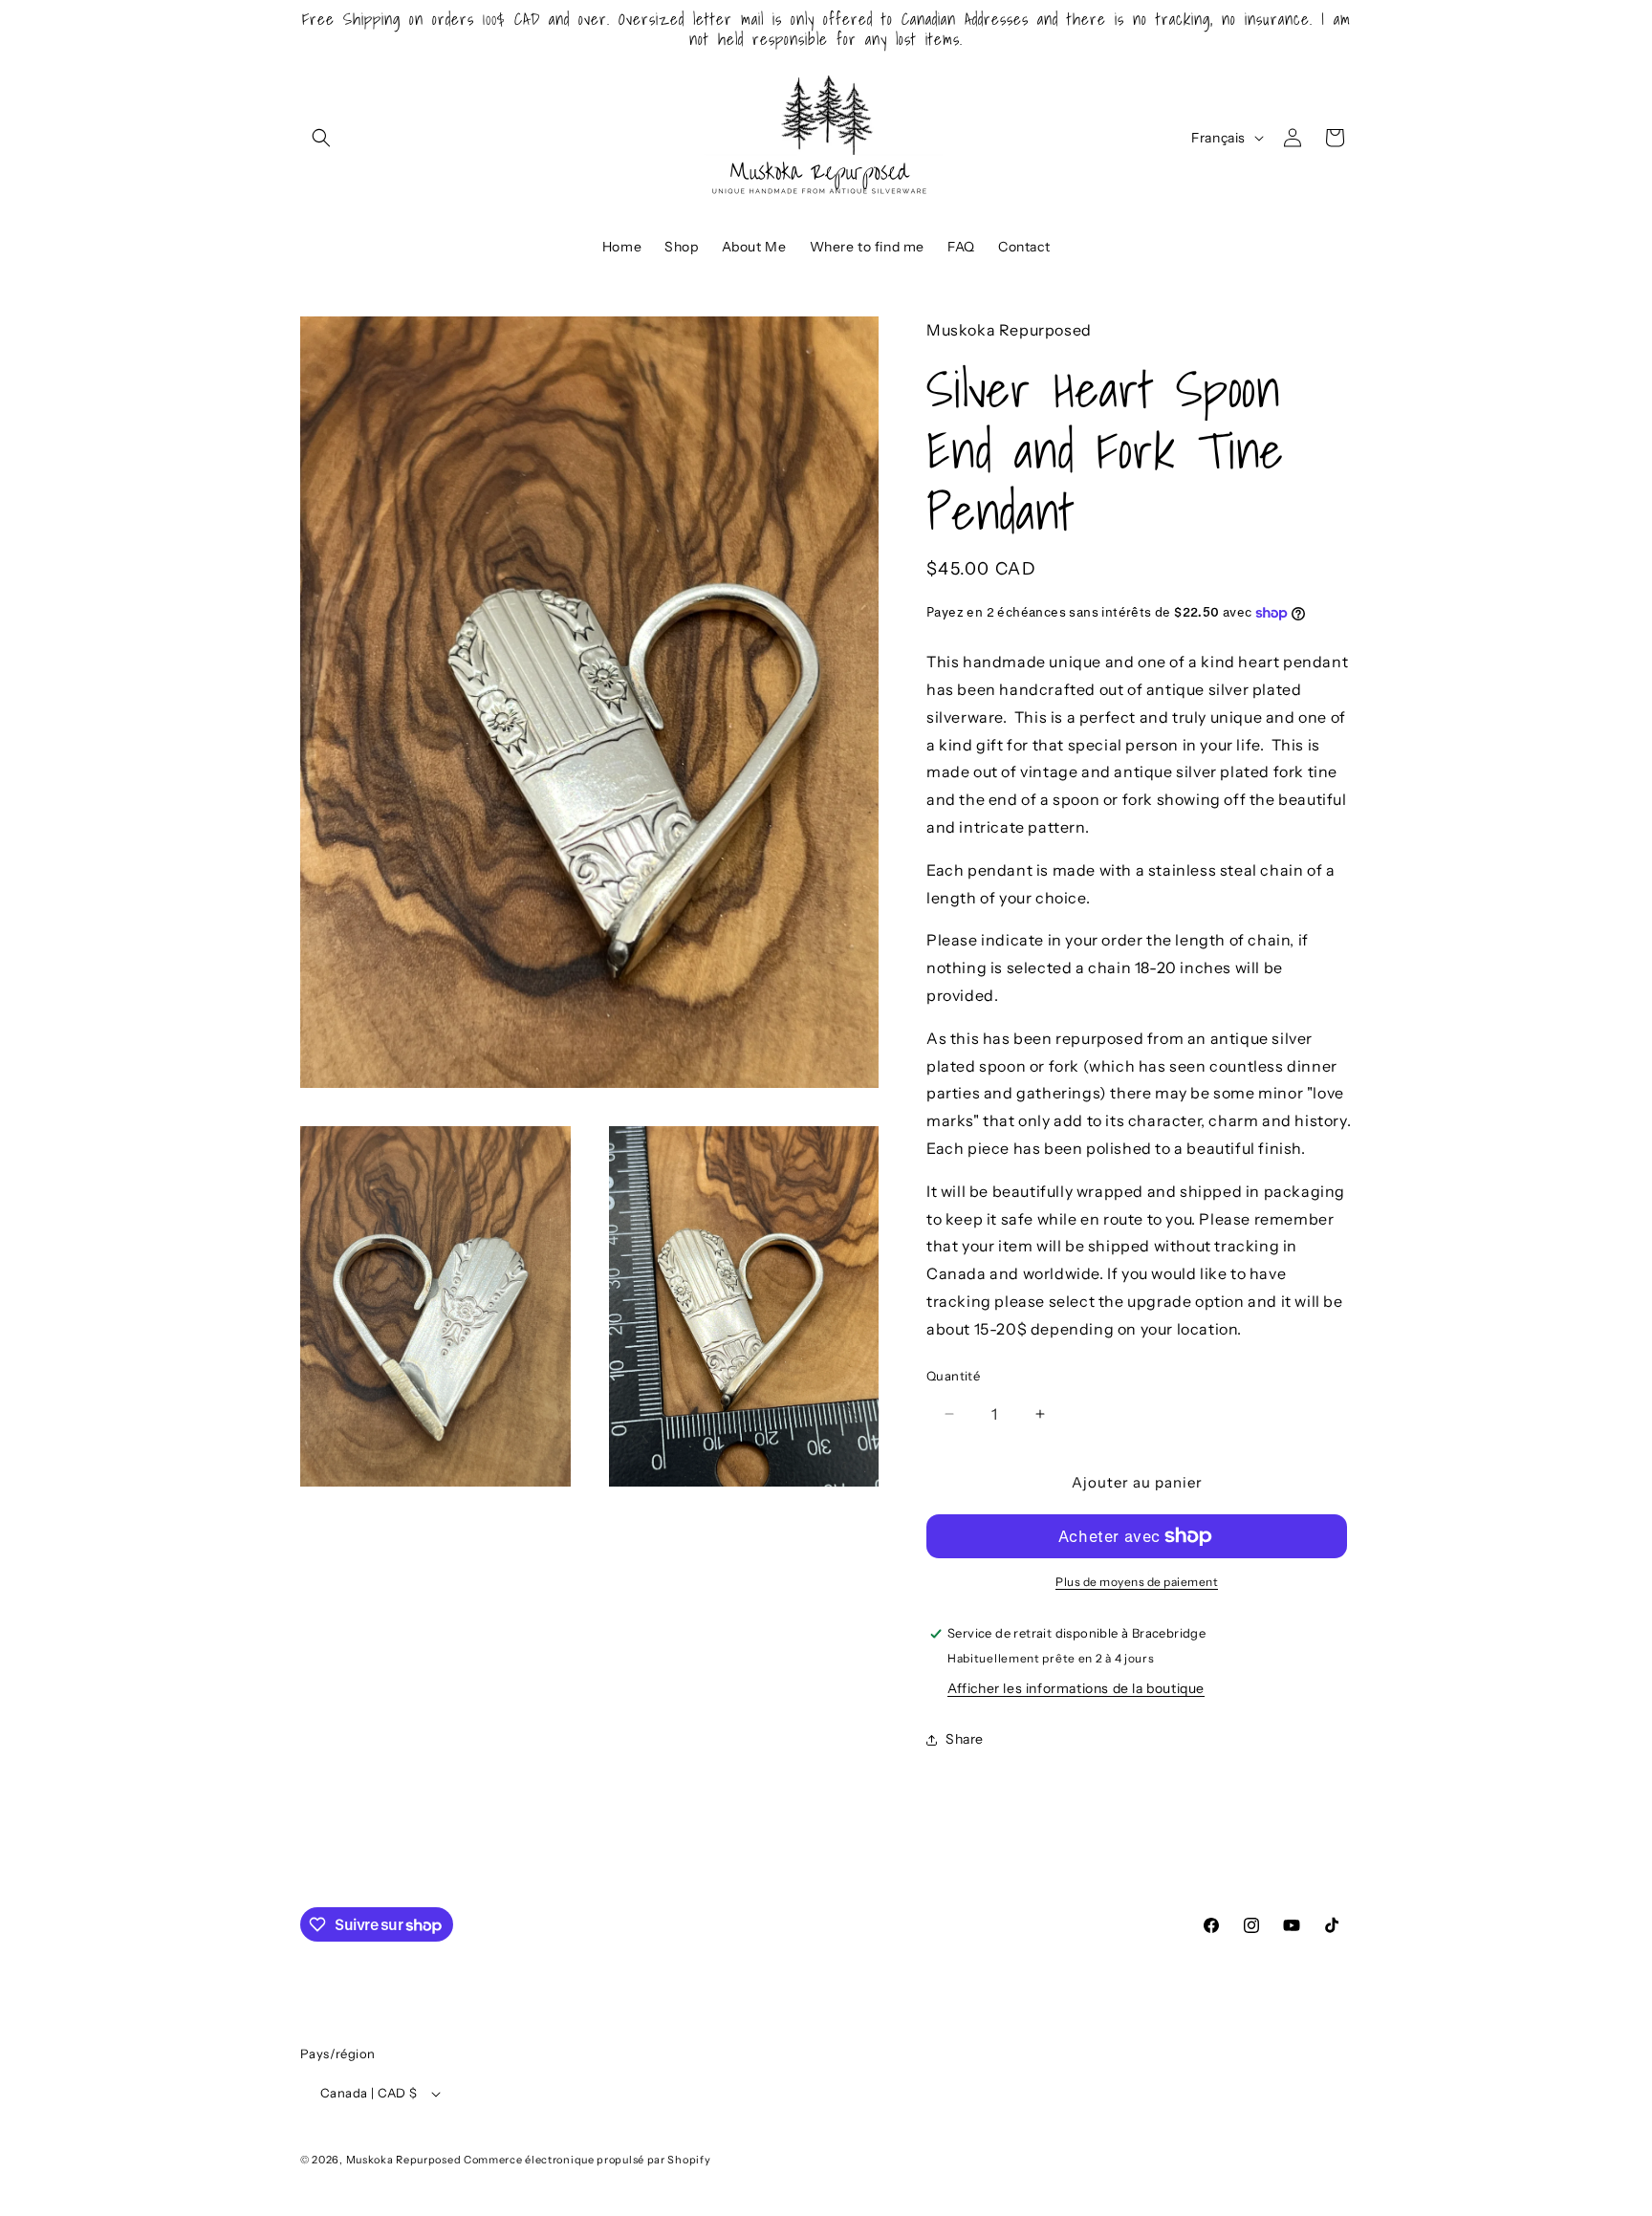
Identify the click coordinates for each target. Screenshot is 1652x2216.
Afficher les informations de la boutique (1076, 1688)
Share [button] (965, 1739)
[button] (321, 138)
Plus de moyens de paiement (1137, 1582)
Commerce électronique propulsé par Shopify (587, 2161)
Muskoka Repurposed (404, 2161)
